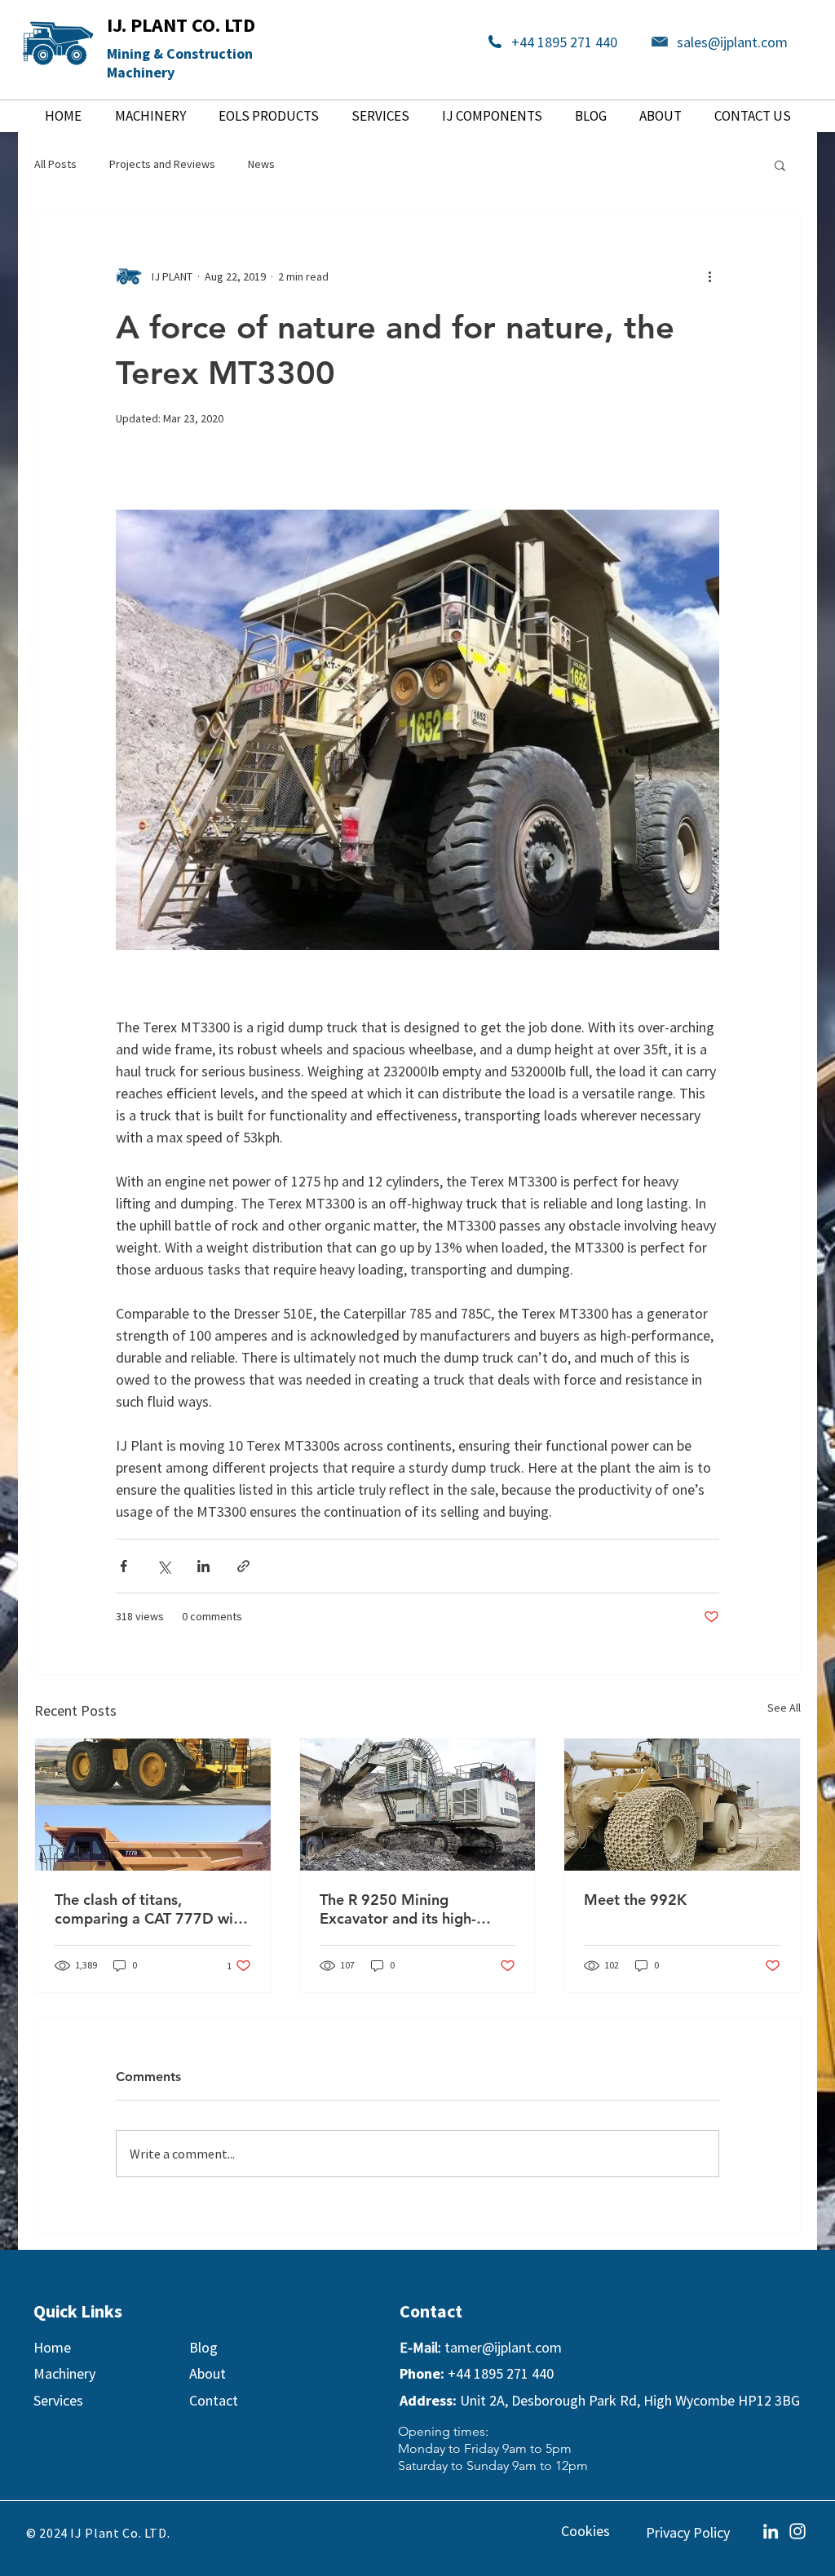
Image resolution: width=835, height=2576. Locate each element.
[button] (780, 165)
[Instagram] (797, 2531)
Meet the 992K (635, 1900)
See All (784, 1708)
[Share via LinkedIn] (203, 1566)
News (261, 164)
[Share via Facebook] (124, 1566)
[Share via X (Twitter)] (163, 1566)
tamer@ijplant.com (503, 2347)
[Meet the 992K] (682, 1805)
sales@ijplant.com (732, 42)
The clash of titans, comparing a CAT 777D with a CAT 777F (151, 1909)
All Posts (55, 164)
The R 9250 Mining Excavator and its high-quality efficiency (398, 1909)
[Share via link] (243, 1566)
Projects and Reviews (162, 164)
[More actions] (709, 276)
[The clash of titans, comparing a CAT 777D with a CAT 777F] (153, 1805)
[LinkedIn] (771, 2531)
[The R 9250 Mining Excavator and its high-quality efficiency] (418, 1805)
